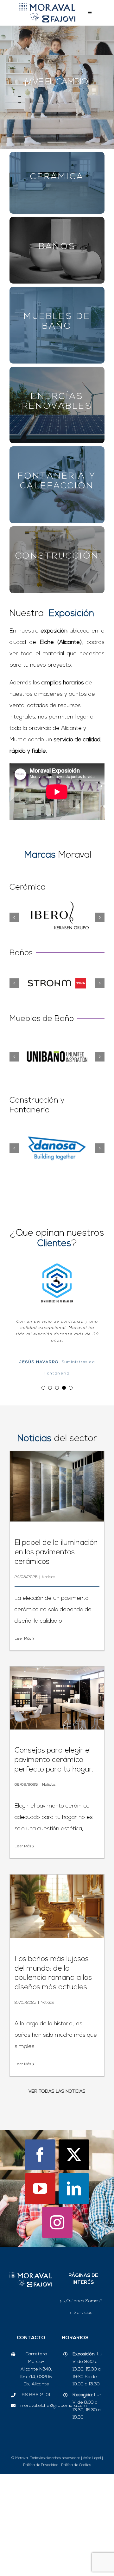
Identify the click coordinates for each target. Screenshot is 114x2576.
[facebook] (40, 2195)
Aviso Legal (92, 2499)
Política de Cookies (76, 2506)
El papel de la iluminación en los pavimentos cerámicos (56, 1593)
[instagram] (57, 2263)
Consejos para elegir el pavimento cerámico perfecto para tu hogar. (54, 1801)
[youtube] (40, 2229)
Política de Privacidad (41, 2506)
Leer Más (23, 1679)
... (64, 1661)
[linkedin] (74, 2229)
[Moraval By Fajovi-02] (47, 6)
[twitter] (74, 2195)
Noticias (48, 1617)
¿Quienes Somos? (83, 2341)
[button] (14, 917)
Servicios (83, 2353)
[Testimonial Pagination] (43, 1428)
